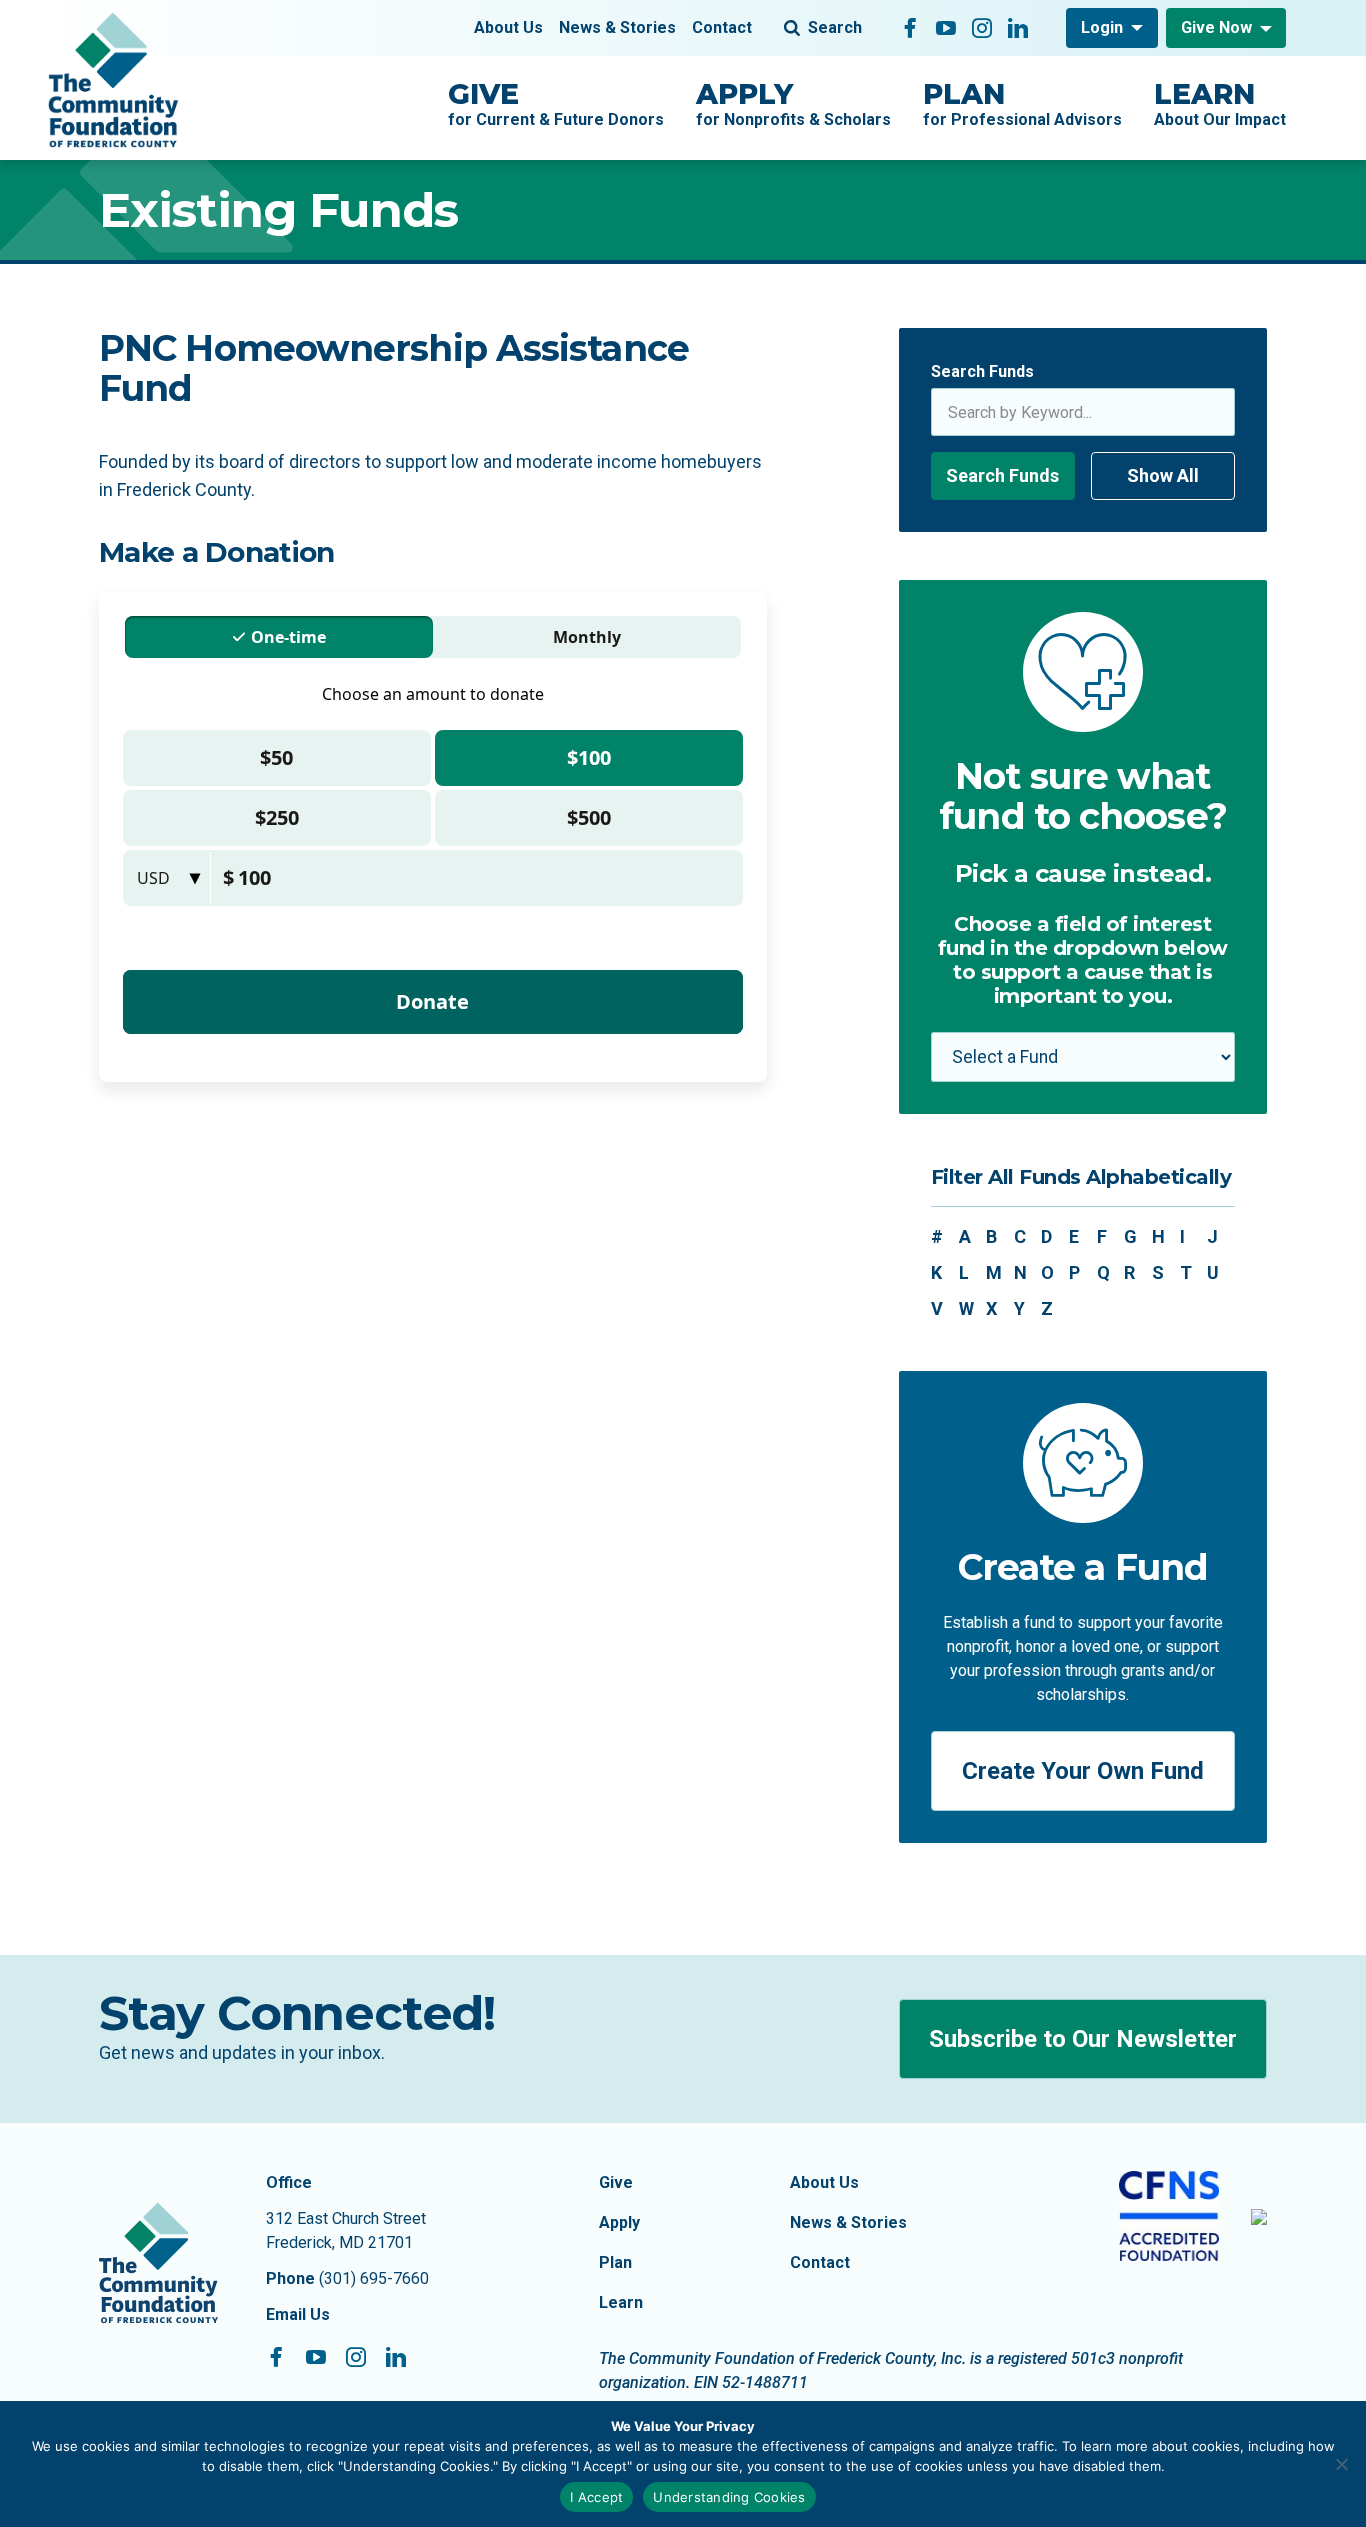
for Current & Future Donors (556, 103)
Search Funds (982, 371)
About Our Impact (1220, 103)
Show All (1163, 475)
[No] (1341, 2464)
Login (1102, 27)
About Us (508, 27)
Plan (615, 2262)
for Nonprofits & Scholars (793, 103)
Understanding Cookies (729, 2497)
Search (835, 27)
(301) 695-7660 (374, 2278)
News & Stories (617, 27)
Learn (621, 2302)
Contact (722, 27)
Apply (619, 2222)
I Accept (596, 2497)
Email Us (298, 2314)
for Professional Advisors (1022, 103)
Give (616, 2182)
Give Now (1216, 27)
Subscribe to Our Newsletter (1083, 2039)
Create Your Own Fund (1083, 1771)
